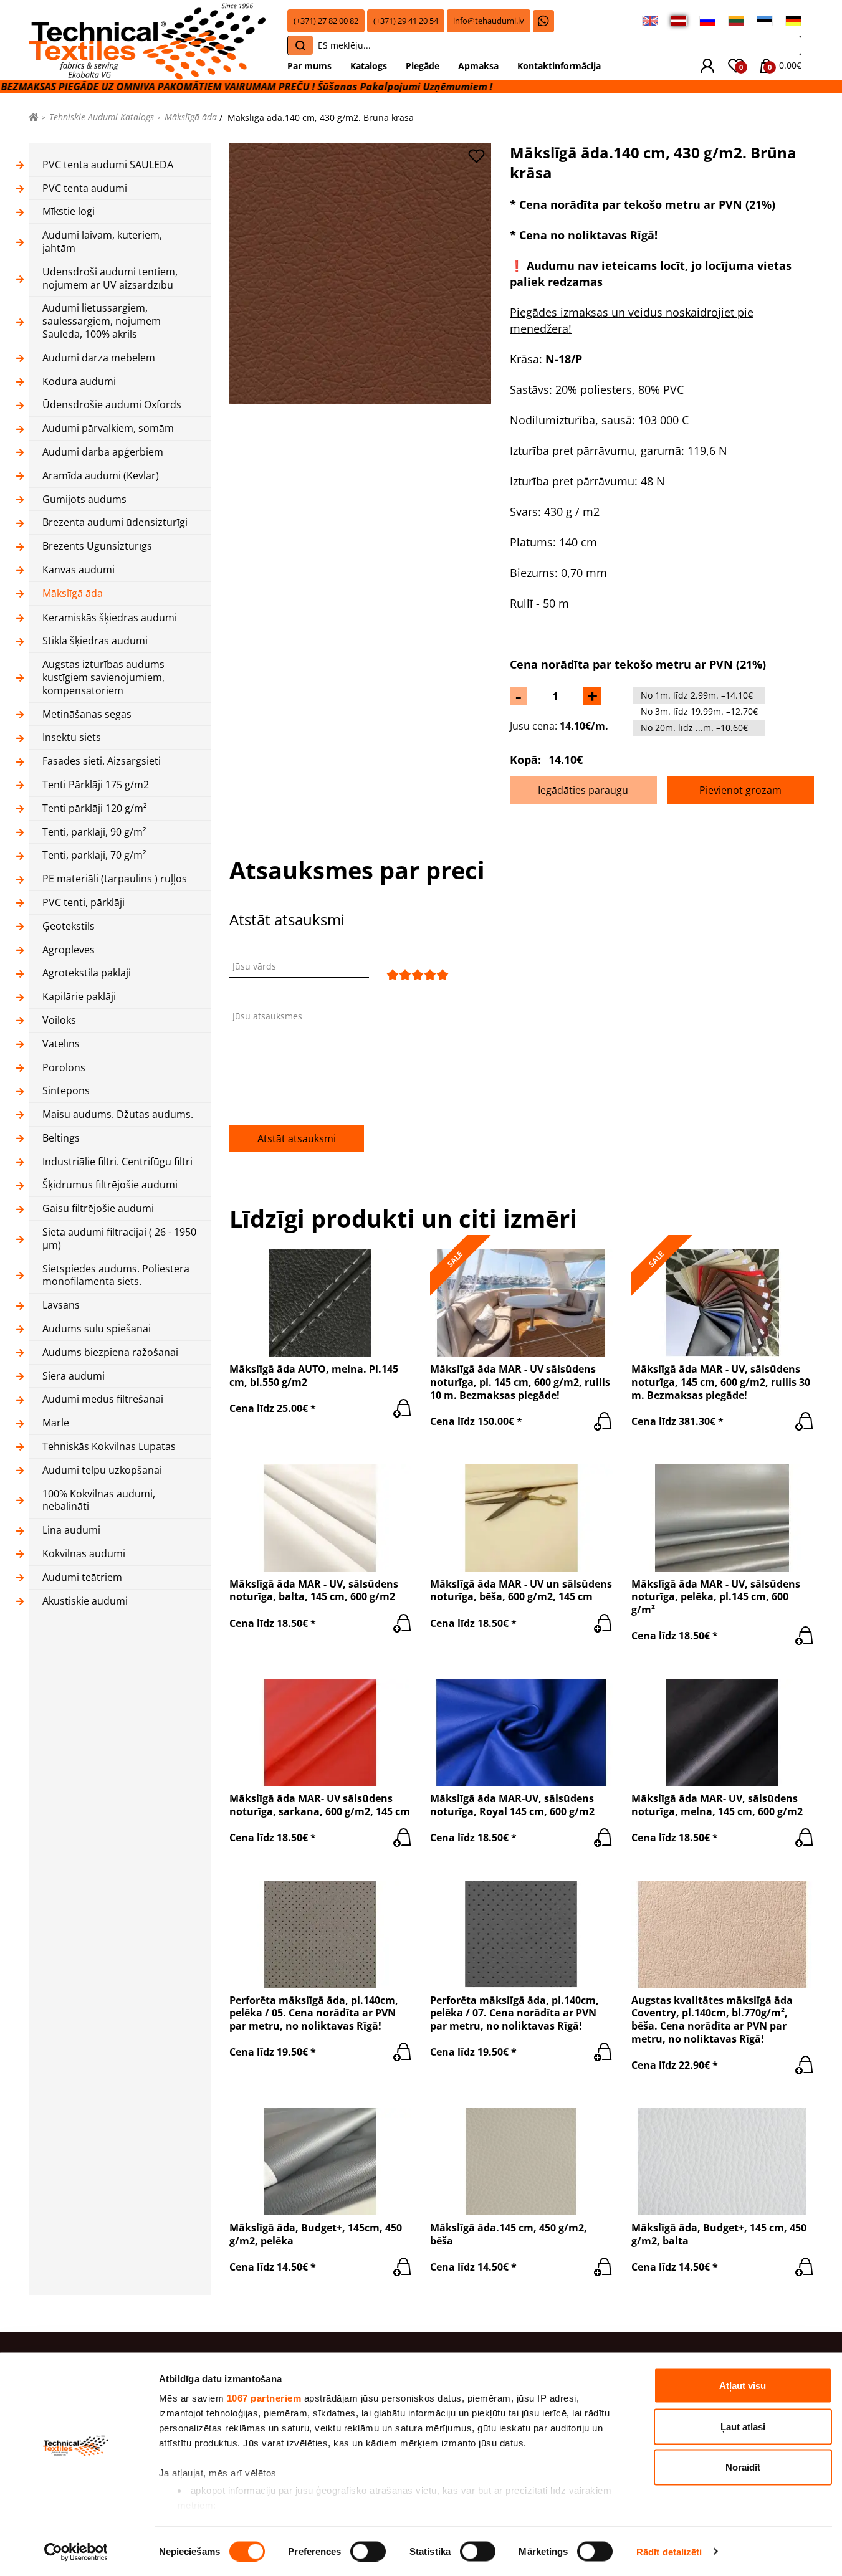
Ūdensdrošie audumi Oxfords (112, 405)
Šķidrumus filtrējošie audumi (110, 1185)
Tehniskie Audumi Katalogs (102, 117)
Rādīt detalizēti (669, 2551)
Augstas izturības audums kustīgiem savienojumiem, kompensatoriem (103, 677)
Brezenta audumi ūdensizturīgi (115, 522)
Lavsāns (61, 1305)
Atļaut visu (743, 2386)
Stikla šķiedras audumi (95, 641)
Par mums (309, 66)
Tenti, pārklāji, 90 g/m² (94, 832)
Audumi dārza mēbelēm (99, 358)
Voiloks (59, 1020)
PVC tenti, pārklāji (84, 903)
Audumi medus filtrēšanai (103, 1399)
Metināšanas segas (87, 714)
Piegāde (423, 66)
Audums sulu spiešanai (97, 1329)
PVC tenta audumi (85, 188)
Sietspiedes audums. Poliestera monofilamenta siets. (116, 1276)
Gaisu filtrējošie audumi (98, 1209)
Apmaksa (478, 66)
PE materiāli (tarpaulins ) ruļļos (115, 879)
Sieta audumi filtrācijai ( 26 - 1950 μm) (119, 1239)
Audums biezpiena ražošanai (110, 1352)
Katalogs (369, 66)
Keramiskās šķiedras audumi (110, 618)
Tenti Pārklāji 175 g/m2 (96, 785)
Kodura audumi (79, 382)
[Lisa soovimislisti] (476, 156)
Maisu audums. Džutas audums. (118, 1114)
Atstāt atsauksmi (297, 1138)
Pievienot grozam (740, 790)
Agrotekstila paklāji (87, 973)
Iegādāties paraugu (583, 790)
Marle (56, 1423)
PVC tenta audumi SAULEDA (108, 165)
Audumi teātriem (82, 1577)
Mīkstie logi (69, 212)
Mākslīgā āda (191, 117)
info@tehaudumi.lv (489, 21)
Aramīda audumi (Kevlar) (101, 476)
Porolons (64, 1068)
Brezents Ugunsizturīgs (97, 546)
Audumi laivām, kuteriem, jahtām (102, 242)
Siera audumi (74, 1376)
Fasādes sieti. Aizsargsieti (102, 761)
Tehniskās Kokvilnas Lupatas (109, 1447)
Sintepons (66, 1091)
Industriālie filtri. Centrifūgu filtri (117, 1162)
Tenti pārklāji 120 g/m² (95, 809)
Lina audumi (71, 1530)
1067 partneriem (264, 2398)
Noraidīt (743, 2467)
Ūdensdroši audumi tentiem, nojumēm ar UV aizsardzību (110, 279)
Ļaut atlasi (743, 2426)
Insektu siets (72, 737)
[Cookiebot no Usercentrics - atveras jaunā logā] (76, 2552)
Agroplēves (69, 950)
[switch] (368, 2551)
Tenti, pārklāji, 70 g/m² (94, 855)
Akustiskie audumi (85, 1601)
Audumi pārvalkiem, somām (108, 428)
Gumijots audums (84, 499)
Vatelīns (61, 1044)
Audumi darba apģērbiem (103, 452)
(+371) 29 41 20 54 (406, 21)
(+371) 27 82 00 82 (326, 21)
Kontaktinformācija (559, 66)
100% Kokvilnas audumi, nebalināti (99, 1500)
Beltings (61, 1138)
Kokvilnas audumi (84, 1554)
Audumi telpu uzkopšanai (102, 1470)
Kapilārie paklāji (79, 997)
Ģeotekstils (69, 926)
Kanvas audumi (79, 570)
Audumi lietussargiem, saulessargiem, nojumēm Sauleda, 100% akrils (102, 321)
